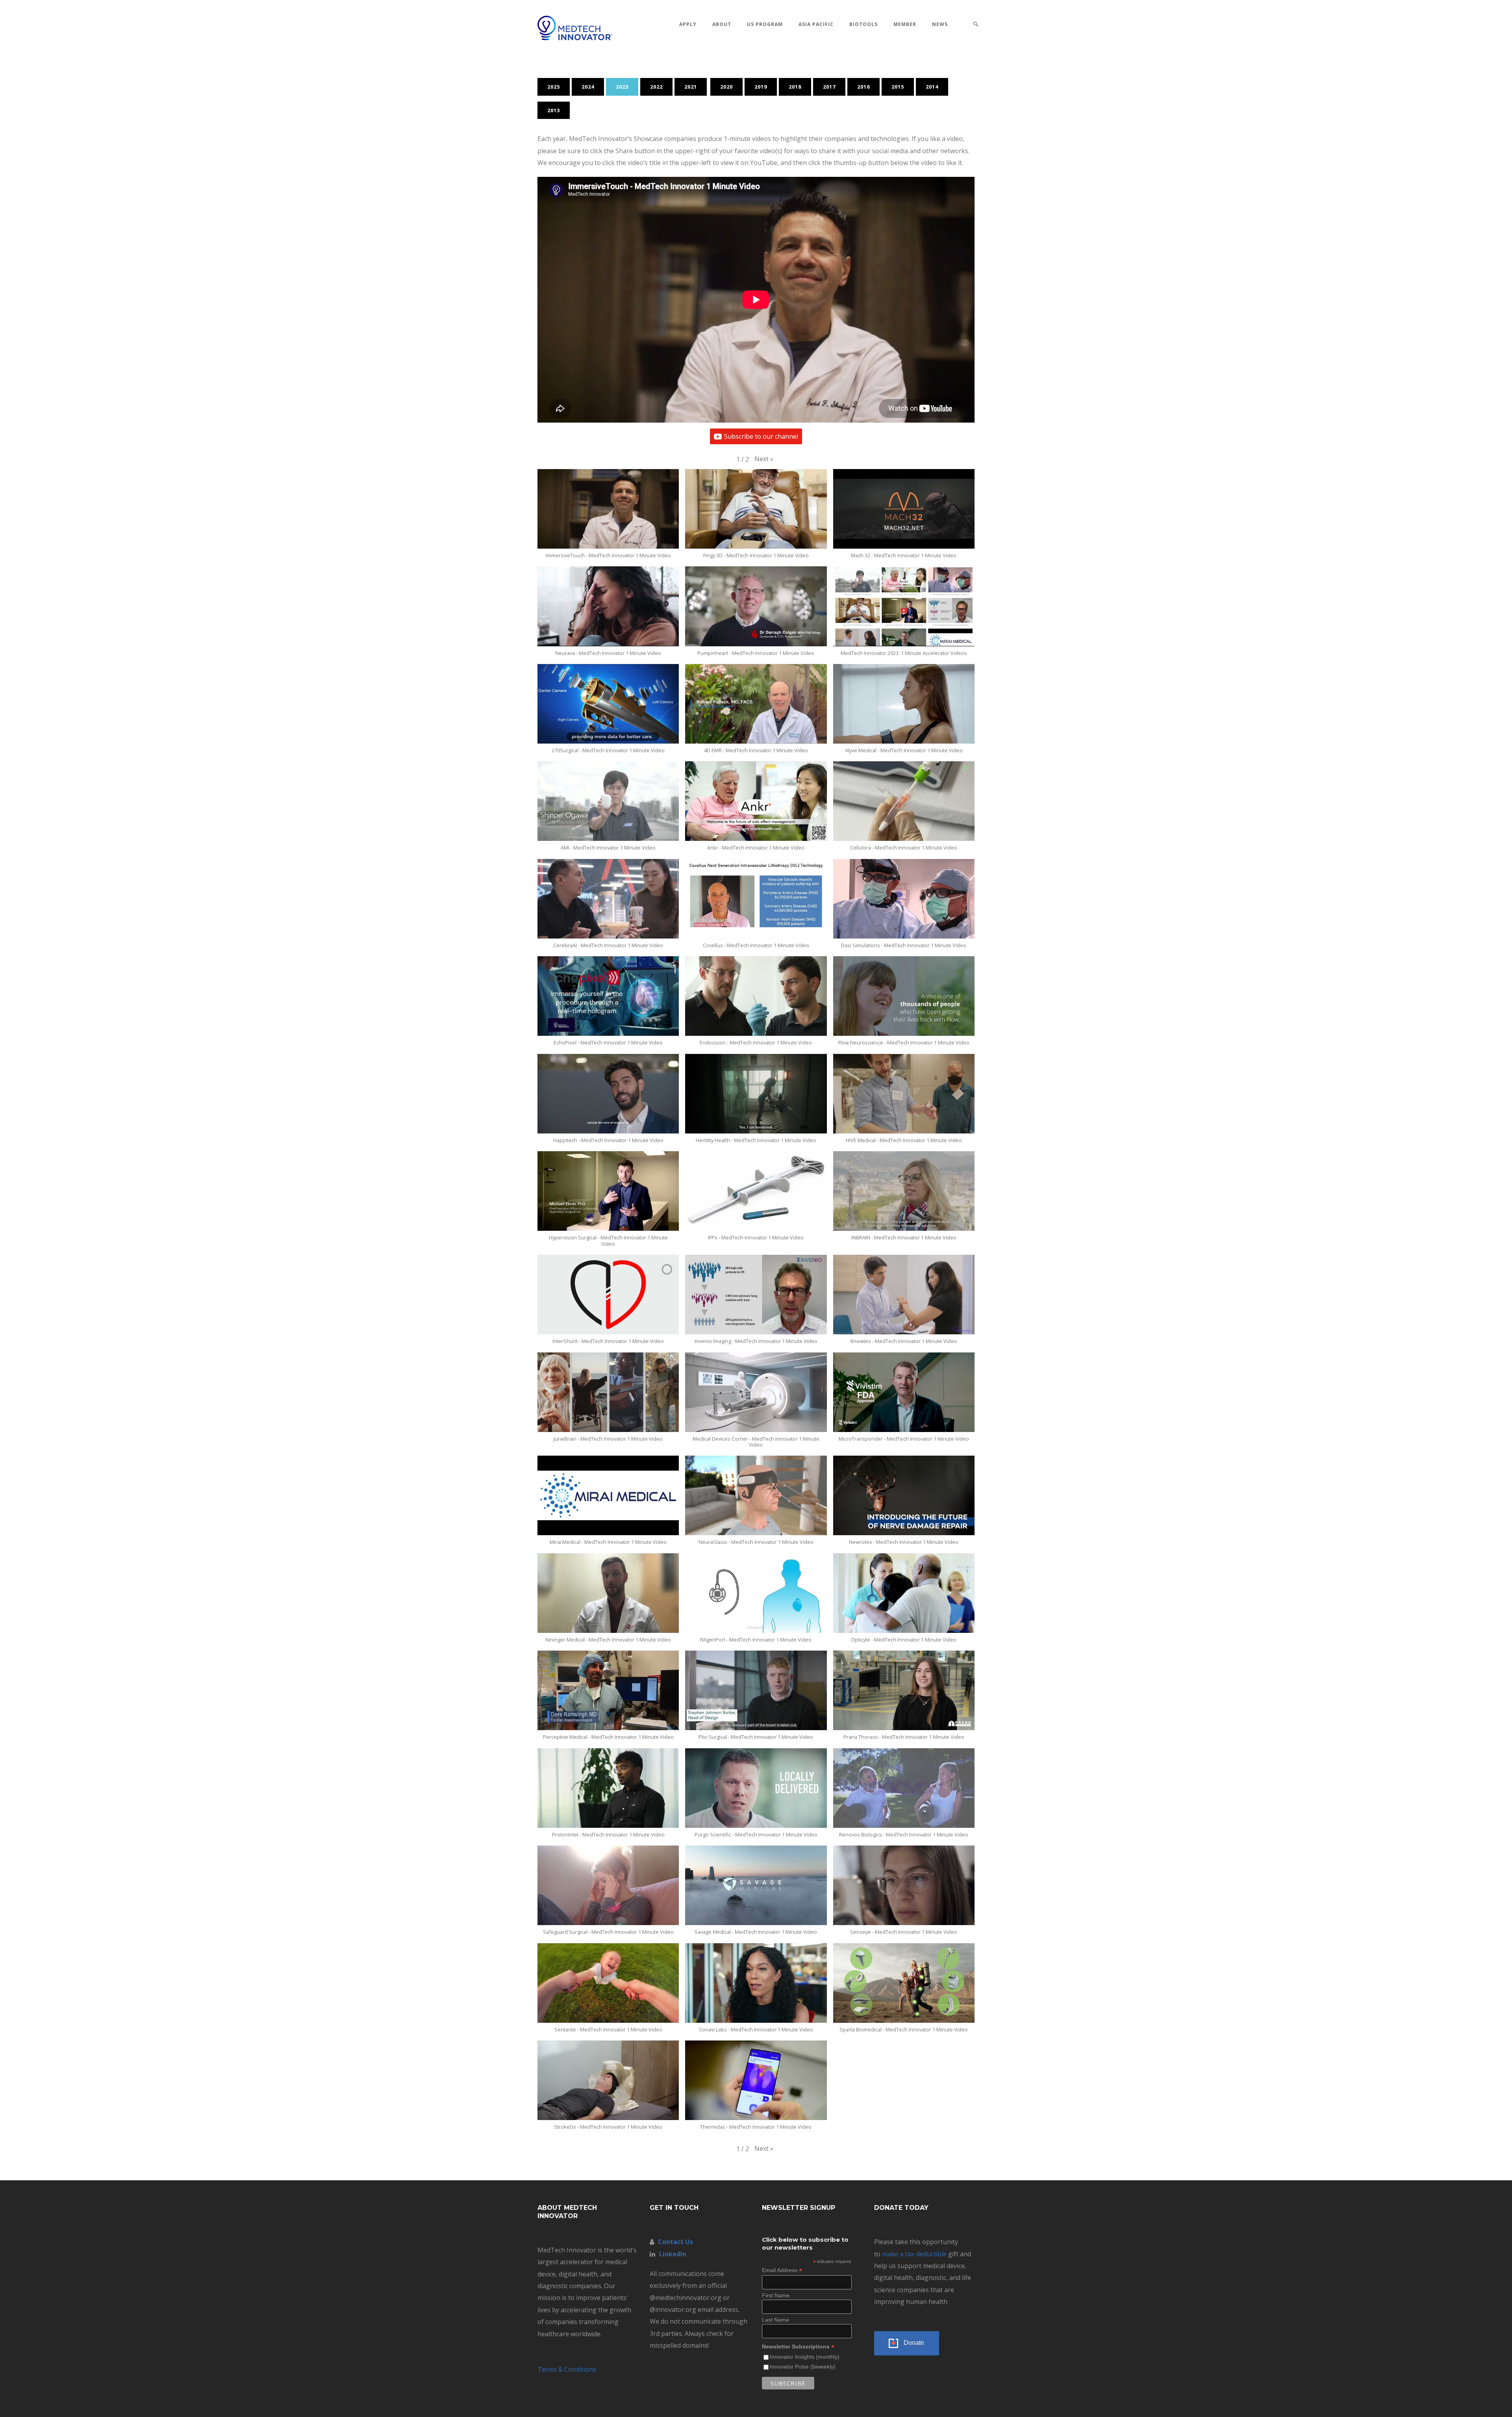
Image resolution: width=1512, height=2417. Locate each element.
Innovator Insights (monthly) (805, 2357)
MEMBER (905, 24)
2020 (726, 87)
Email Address (782, 2270)
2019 (761, 87)
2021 (691, 87)
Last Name (775, 2320)
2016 (863, 87)
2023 (622, 87)
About (722, 24)
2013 (554, 110)
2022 (656, 87)
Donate (914, 2343)
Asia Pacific (816, 24)
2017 (829, 87)
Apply (688, 24)
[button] (764, 459)
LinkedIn (673, 2254)
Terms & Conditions (567, 2369)
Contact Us (675, 2242)
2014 (932, 87)
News (940, 24)
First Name (776, 2295)
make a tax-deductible (914, 2254)
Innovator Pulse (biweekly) (803, 2367)
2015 (898, 87)
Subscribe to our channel (761, 436)
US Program (765, 24)
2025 (554, 87)
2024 (588, 87)
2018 (795, 87)
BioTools (863, 24)
